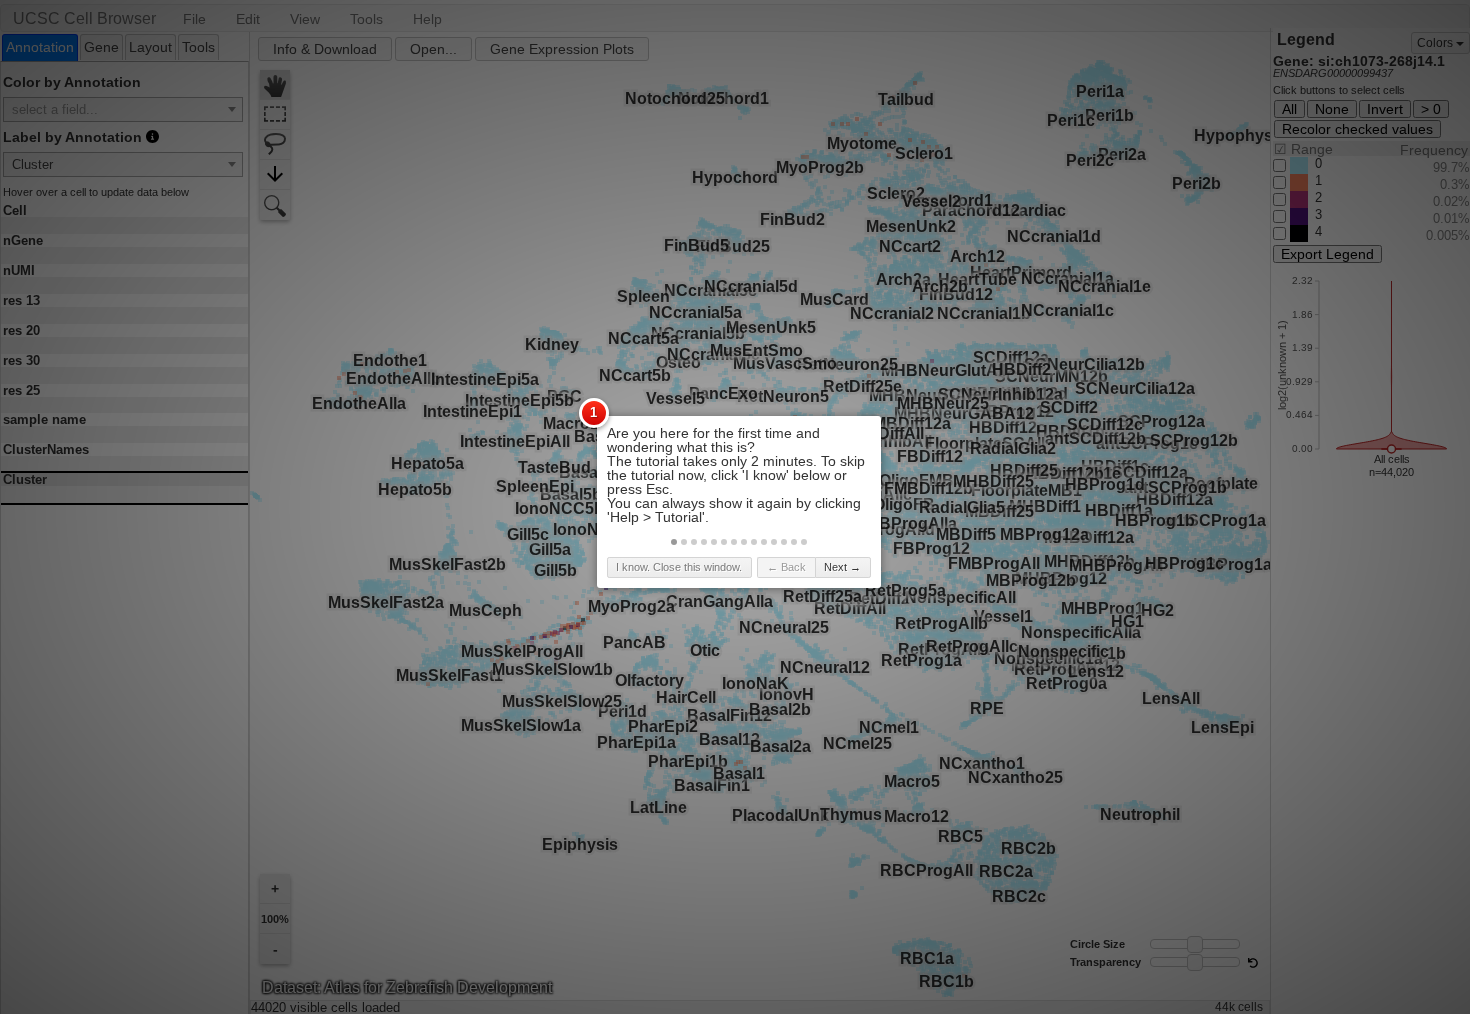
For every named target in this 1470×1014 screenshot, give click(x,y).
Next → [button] (842, 567)
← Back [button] (786, 567)
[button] (674, 542)
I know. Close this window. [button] (679, 567)
